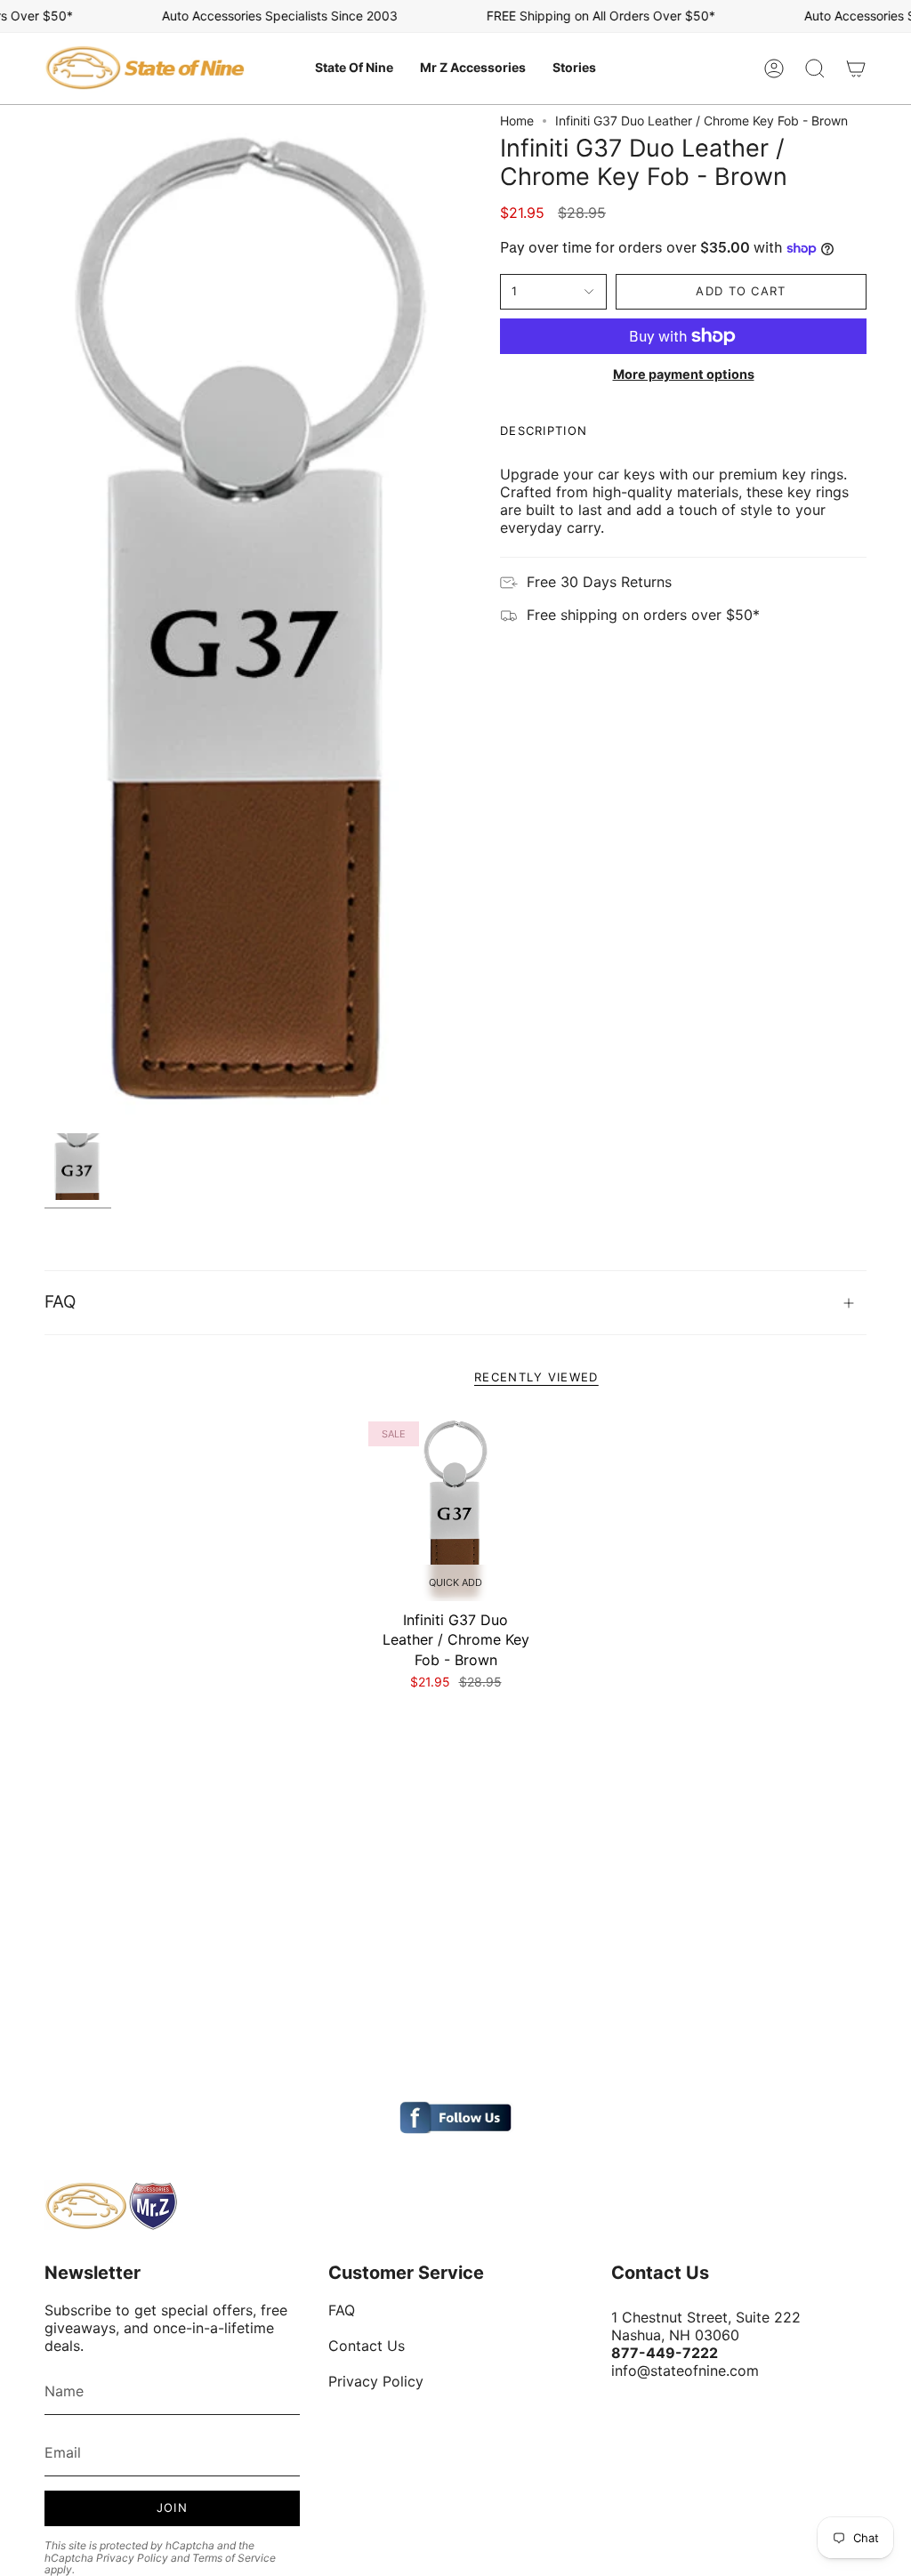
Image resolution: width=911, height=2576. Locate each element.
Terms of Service (234, 2558)
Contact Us (367, 2346)
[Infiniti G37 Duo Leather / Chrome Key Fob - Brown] (456, 1509)
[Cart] (856, 68)
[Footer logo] (111, 2206)
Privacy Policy (132, 2558)
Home (517, 121)
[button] (354, 68)
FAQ (60, 1302)
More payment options (684, 374)
